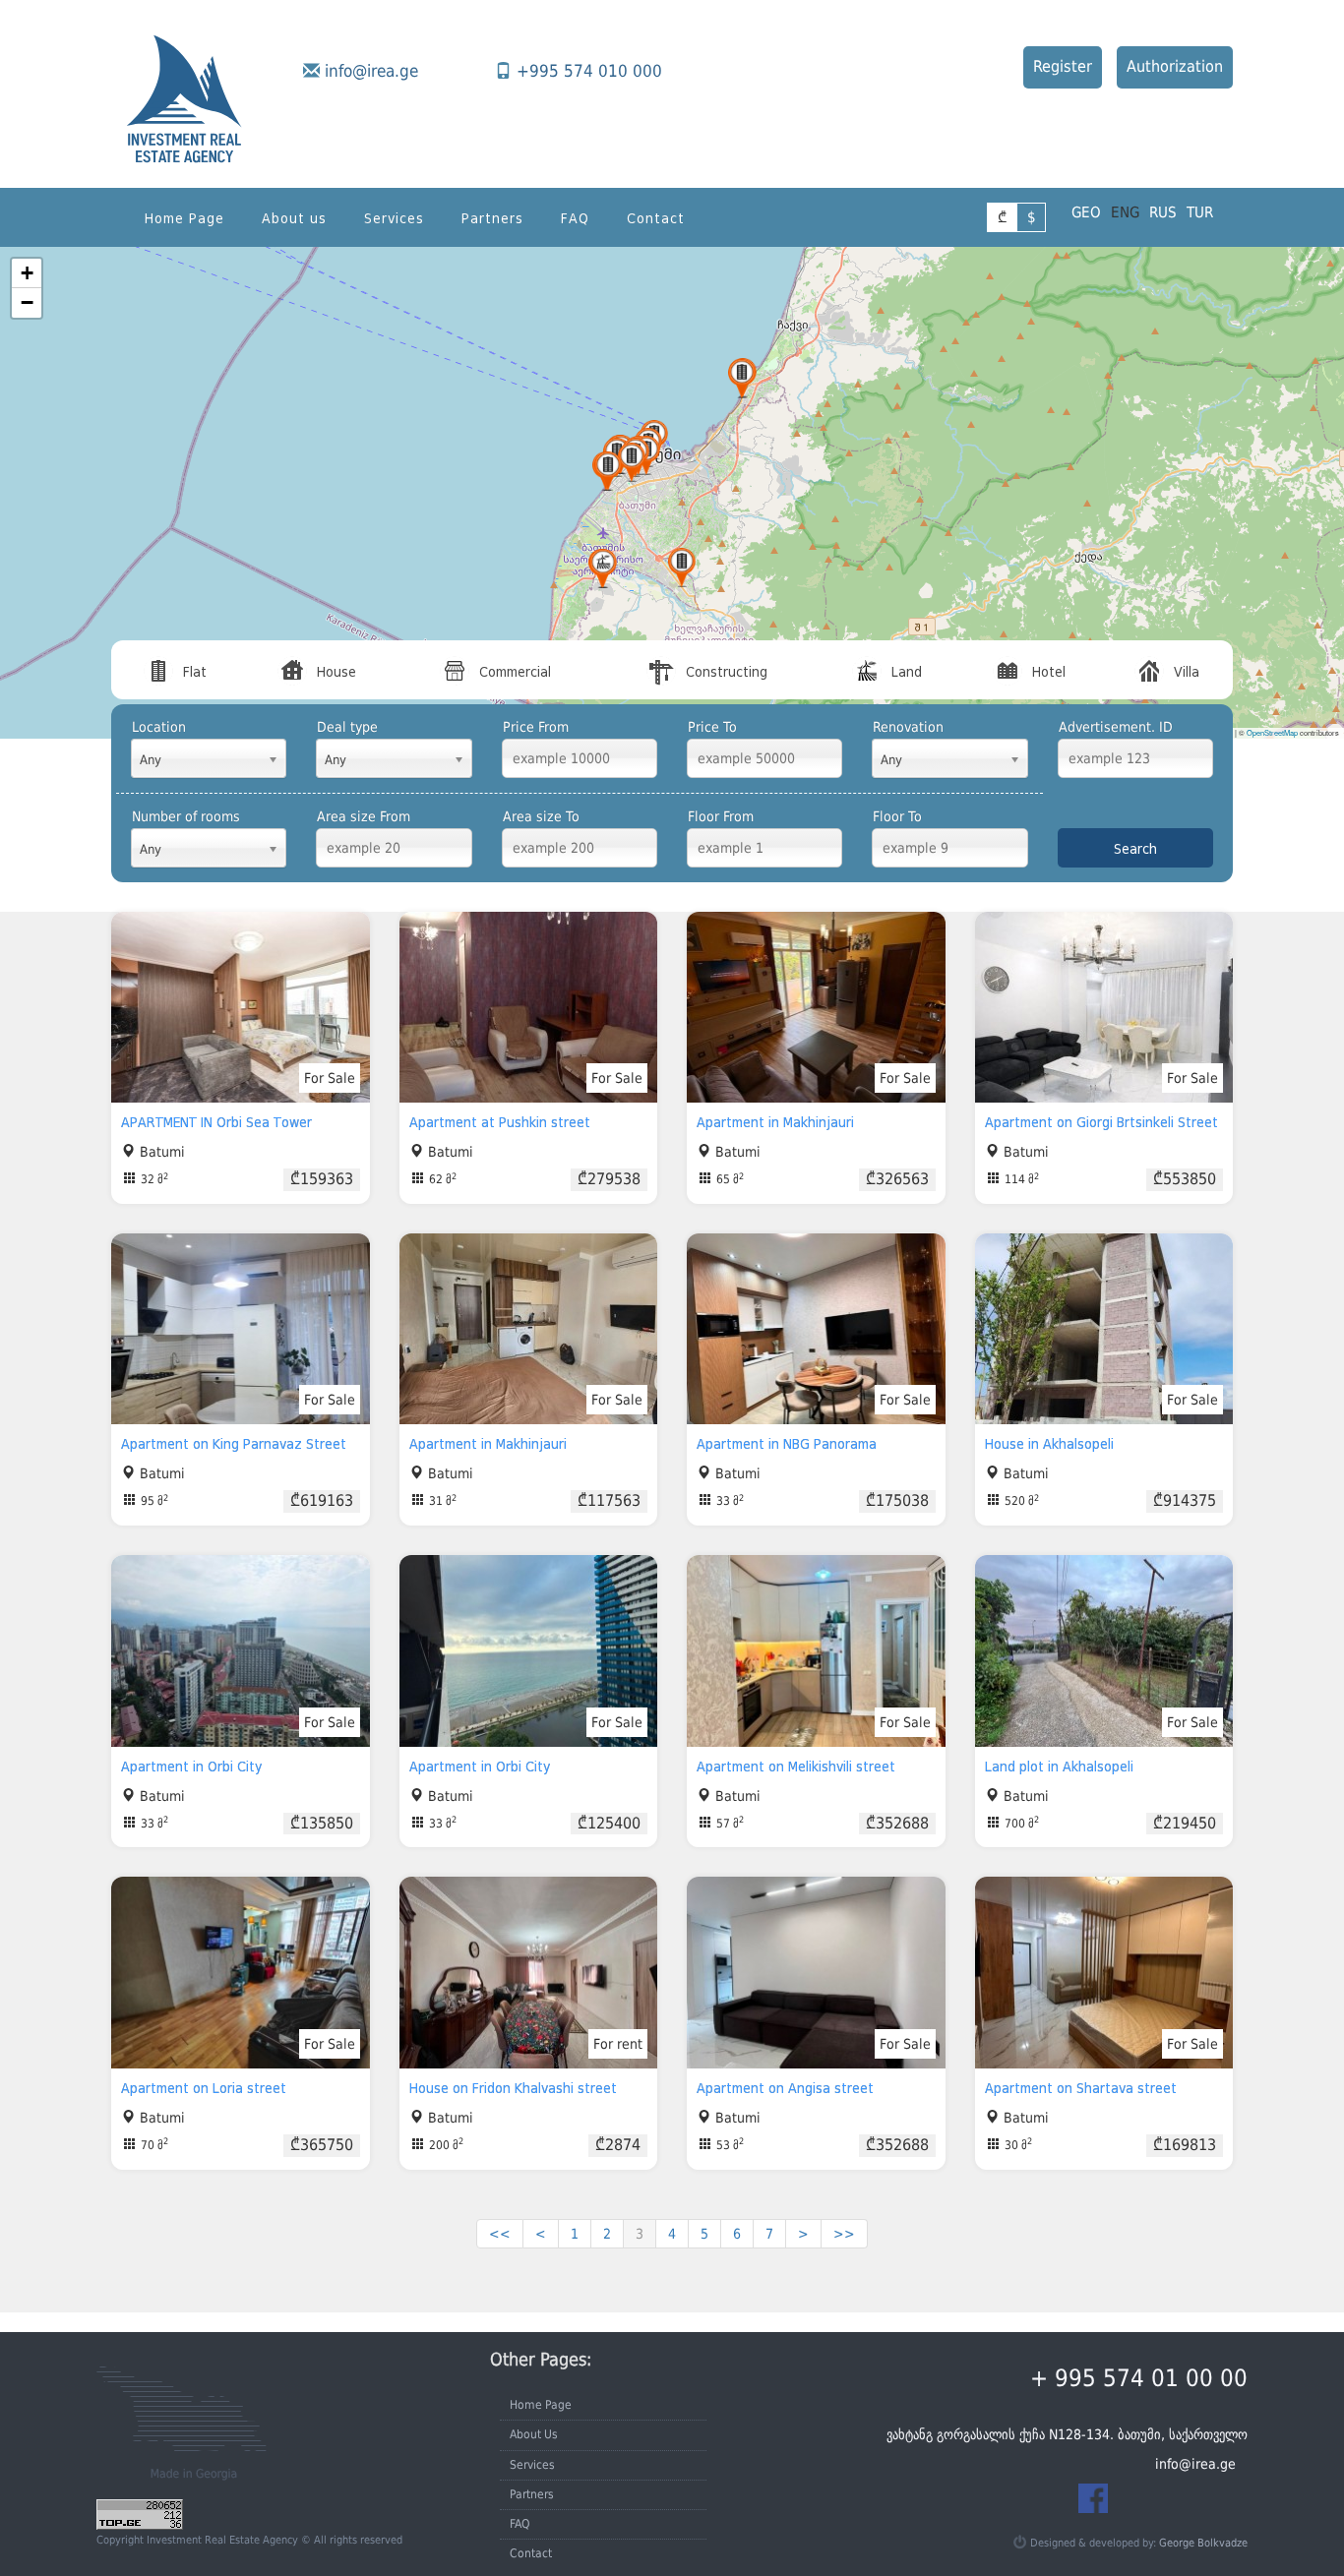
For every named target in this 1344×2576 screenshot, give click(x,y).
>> (844, 2234)
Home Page (184, 218)
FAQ (575, 218)
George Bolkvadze (1203, 2543)
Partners (492, 218)
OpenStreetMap (1272, 732)
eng (1125, 212)
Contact (656, 218)
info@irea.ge (371, 71)
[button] (742, 379)
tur (1200, 212)
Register (1063, 66)
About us (294, 218)
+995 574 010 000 (589, 71)
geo (1086, 212)
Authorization (1175, 66)
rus (1163, 212)
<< (500, 2234)
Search (1135, 849)
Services (394, 218)
